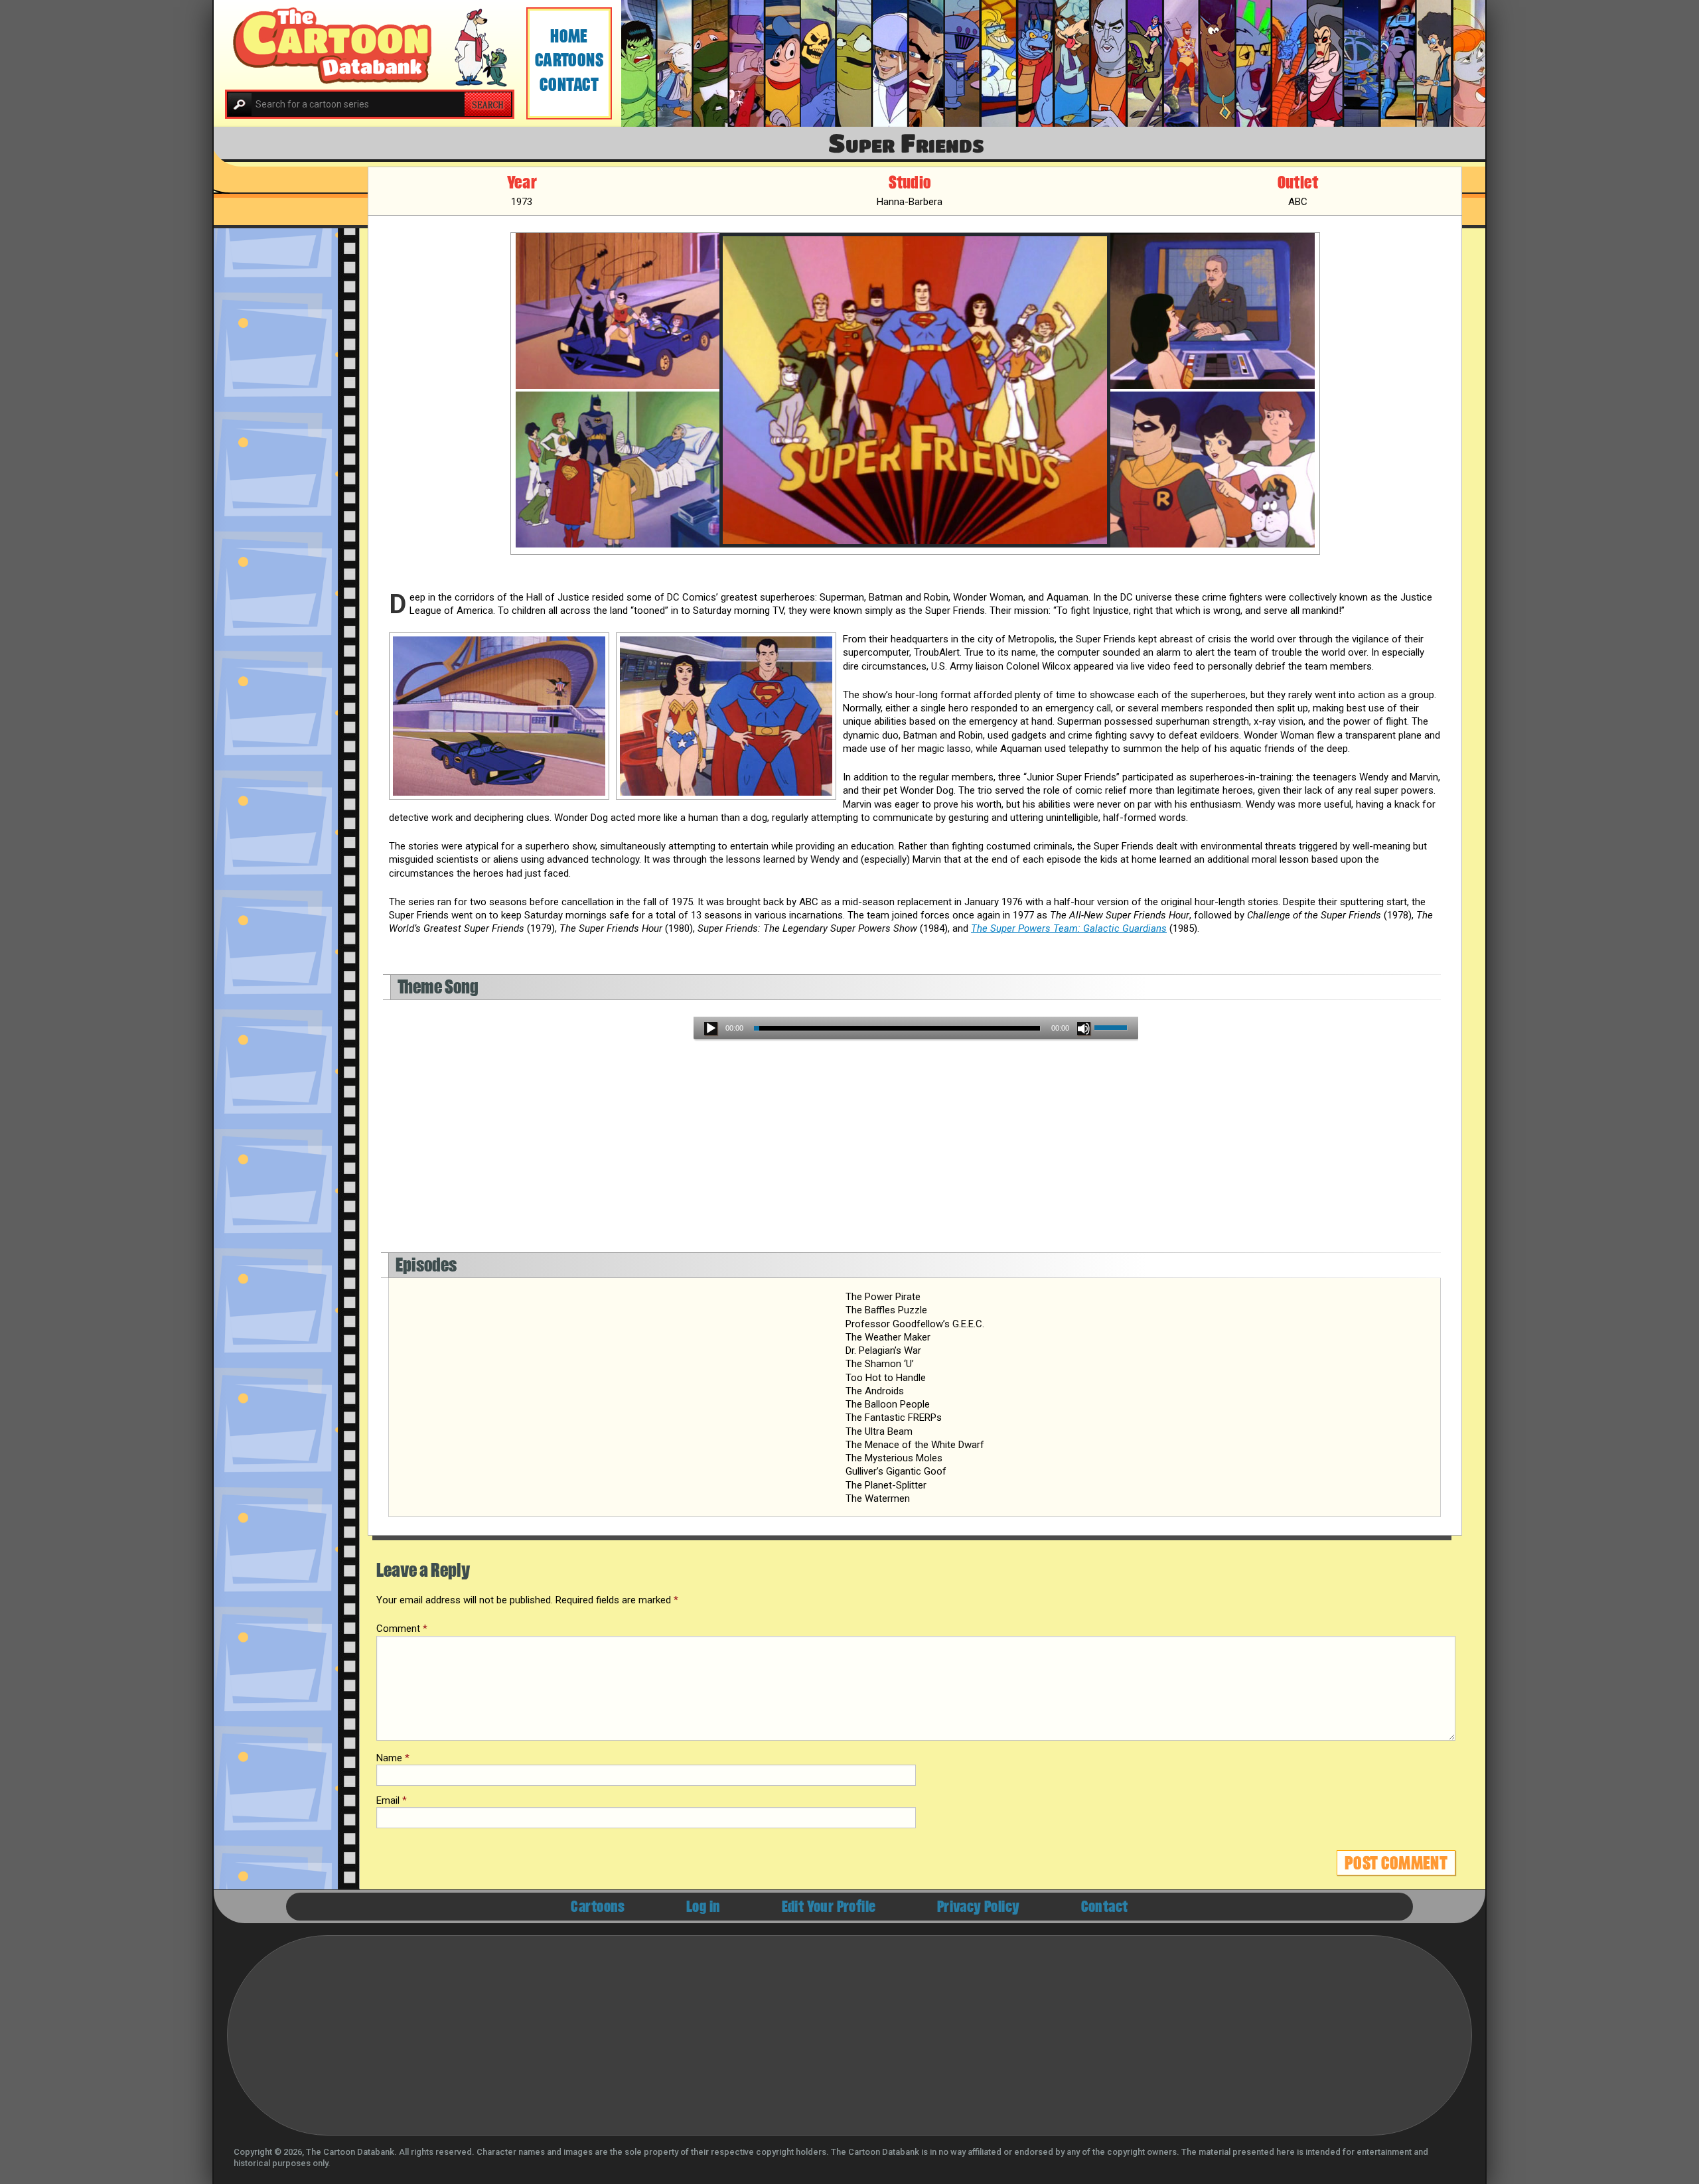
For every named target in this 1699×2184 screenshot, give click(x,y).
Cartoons (569, 60)
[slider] (1113, 1029)
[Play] (711, 1029)
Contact (569, 85)
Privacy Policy (979, 1907)
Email (392, 1800)
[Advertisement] (788, 1153)
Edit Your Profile (829, 1907)
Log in (703, 1907)
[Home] (370, 46)
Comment (402, 1629)
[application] (916, 1028)
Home (569, 36)
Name (393, 1758)
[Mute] (1084, 1029)
